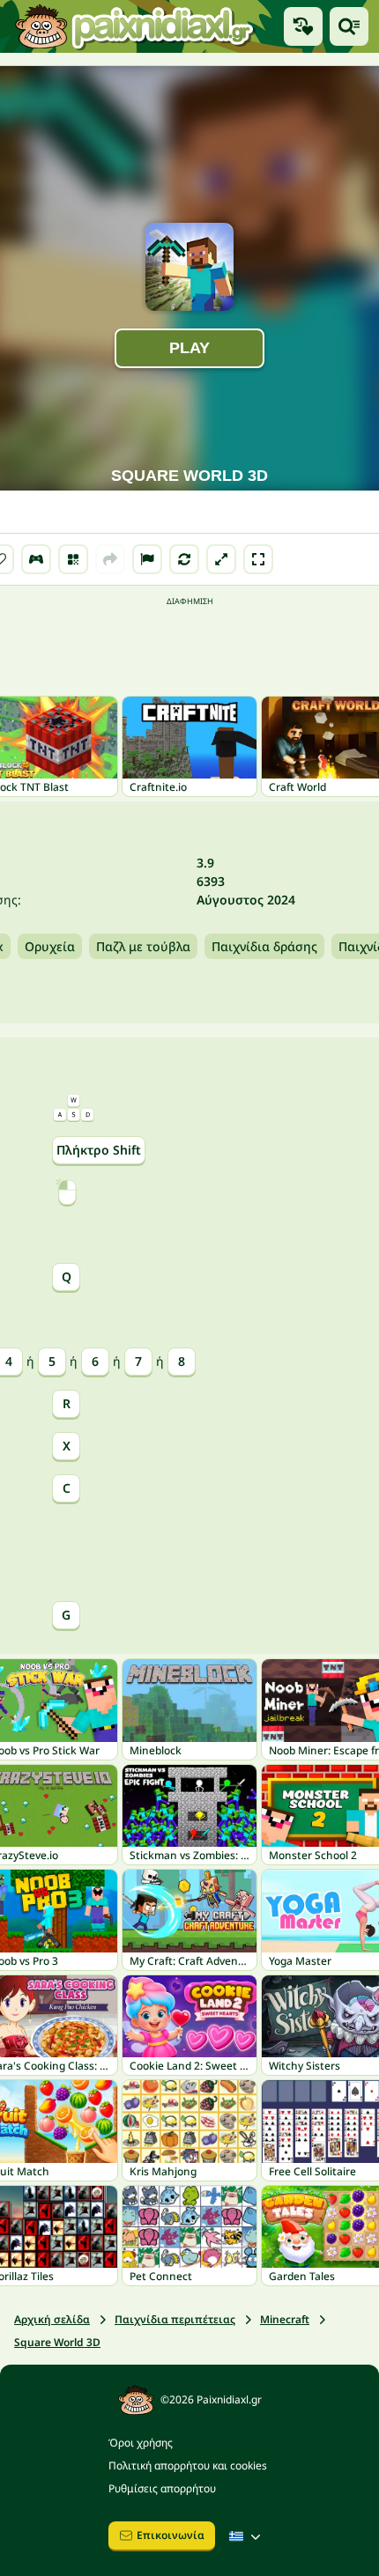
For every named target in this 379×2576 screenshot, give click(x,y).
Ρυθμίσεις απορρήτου (162, 2488)
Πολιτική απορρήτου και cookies (188, 2465)
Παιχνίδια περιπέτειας (175, 2319)
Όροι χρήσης (141, 2443)
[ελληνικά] (247, 2536)
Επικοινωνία (171, 2535)
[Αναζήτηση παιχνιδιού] (349, 26)
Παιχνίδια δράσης (264, 946)
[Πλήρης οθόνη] (258, 559)
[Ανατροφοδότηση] (147, 559)
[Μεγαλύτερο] (221, 559)
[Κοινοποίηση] (110, 559)
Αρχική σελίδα (52, 2319)
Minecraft (285, 2319)
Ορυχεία (50, 946)
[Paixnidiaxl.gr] (135, 26)
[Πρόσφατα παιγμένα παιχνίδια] (303, 26)
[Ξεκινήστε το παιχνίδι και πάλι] (184, 559)
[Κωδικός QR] (73, 559)
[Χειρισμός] (36, 559)
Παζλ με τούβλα (143, 946)
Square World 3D (57, 2342)
